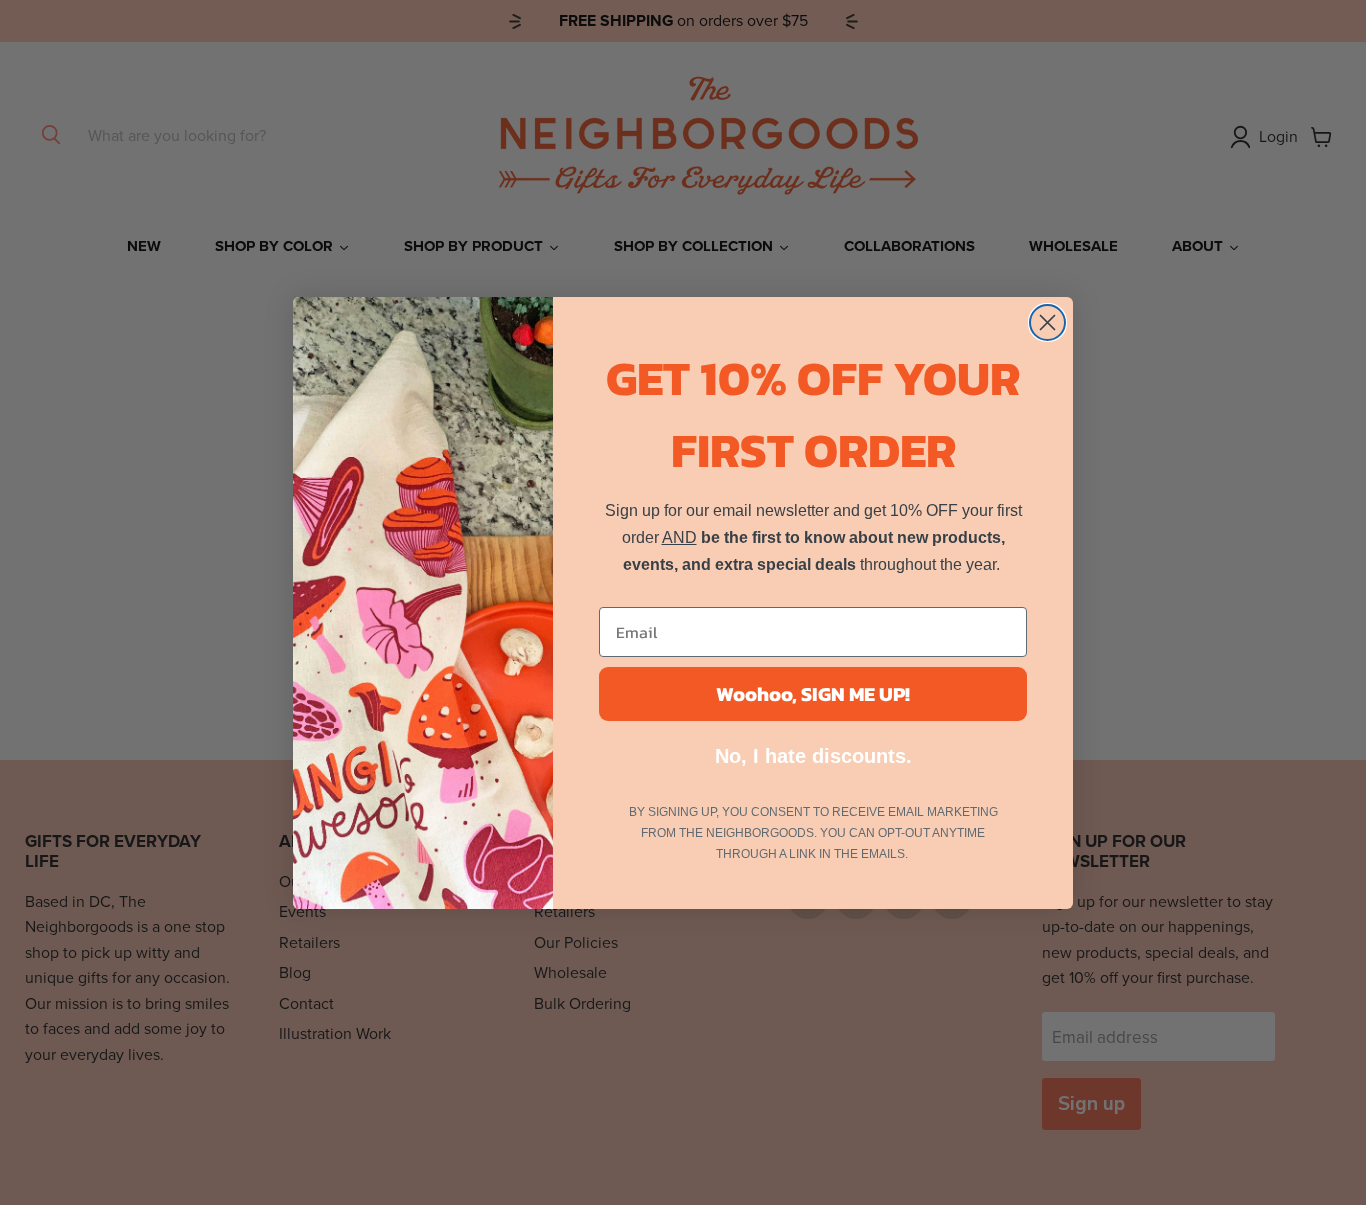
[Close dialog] (1047, 322)
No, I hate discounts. (813, 756)
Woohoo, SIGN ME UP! (813, 694)
